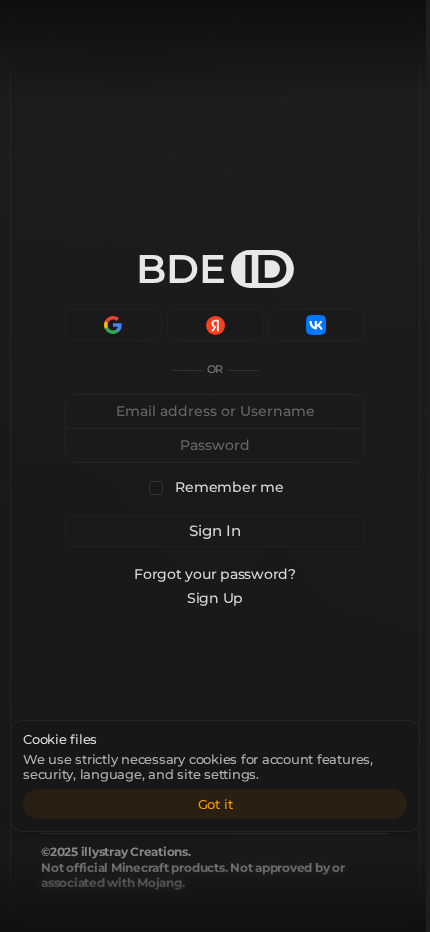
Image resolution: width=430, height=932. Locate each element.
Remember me (229, 487)
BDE (212, 268)
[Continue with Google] (113, 325)
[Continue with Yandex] (215, 325)
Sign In (215, 530)
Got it (215, 804)
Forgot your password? (215, 574)
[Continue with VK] (316, 325)
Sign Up (215, 598)
